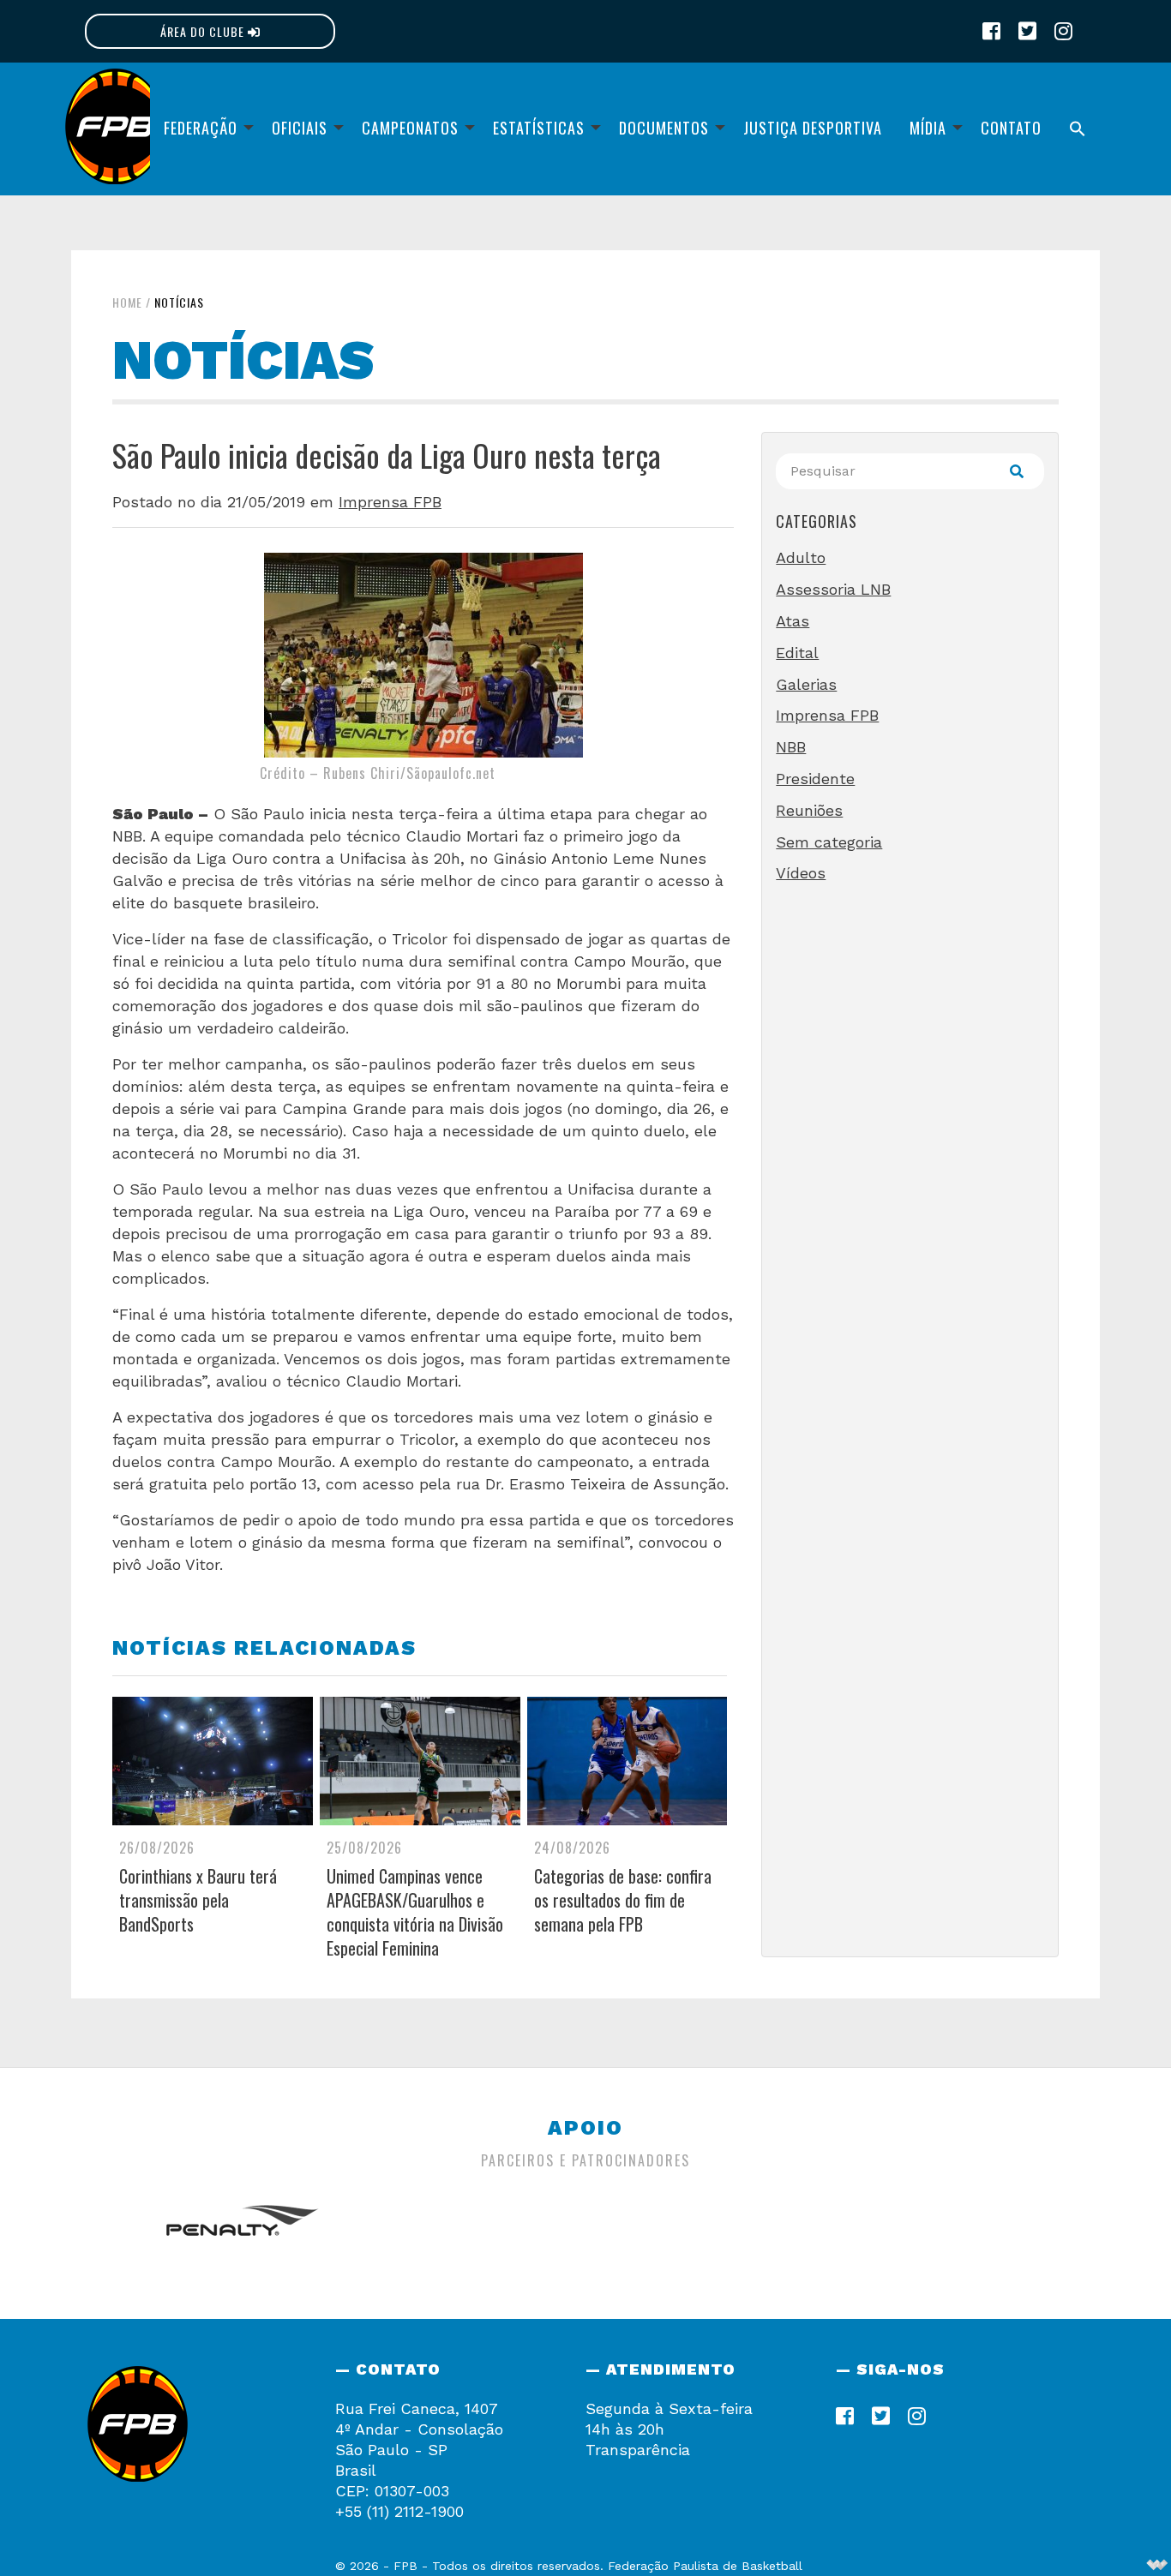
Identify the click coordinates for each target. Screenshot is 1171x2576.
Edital (797, 653)
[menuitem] (204, 129)
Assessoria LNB (833, 589)
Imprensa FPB (390, 502)
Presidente (815, 779)
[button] (1078, 129)
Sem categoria (829, 842)
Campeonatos (410, 128)
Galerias (806, 684)
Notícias (179, 302)
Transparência (638, 2450)
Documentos (664, 128)
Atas (793, 621)
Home (127, 302)
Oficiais (300, 128)
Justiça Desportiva (813, 128)
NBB (791, 747)
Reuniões (809, 810)
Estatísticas (539, 128)
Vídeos (801, 873)
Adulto (801, 557)
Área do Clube (204, 31)
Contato (1011, 128)
